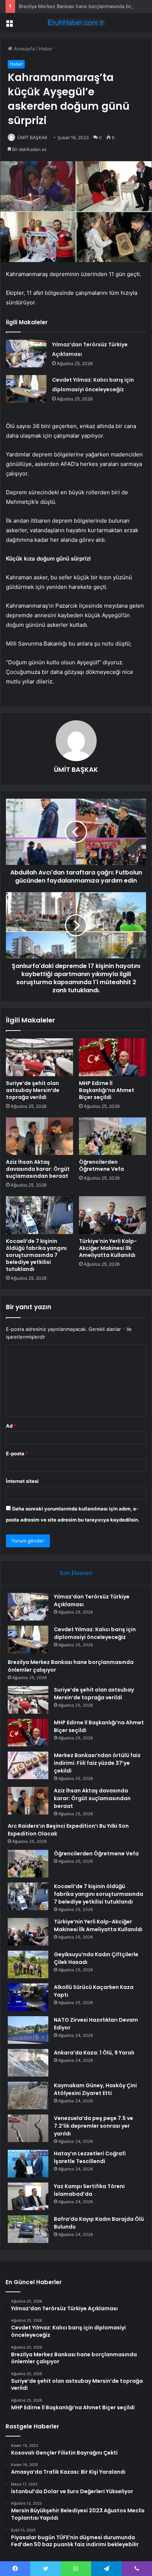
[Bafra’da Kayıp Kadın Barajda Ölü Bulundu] (28, 2229)
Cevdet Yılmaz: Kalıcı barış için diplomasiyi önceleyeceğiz (95, 1633)
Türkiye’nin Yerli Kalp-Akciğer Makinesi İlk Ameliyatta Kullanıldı (108, 1248)
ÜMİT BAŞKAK (32, 137)
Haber (46, 49)
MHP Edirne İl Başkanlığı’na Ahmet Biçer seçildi (107, 1090)
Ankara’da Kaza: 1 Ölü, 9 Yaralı (94, 2053)
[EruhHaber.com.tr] (76, 22)
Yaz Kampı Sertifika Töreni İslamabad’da (89, 2190)
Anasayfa (23, 49)
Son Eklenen (76, 1573)
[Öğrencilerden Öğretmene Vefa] (113, 1136)
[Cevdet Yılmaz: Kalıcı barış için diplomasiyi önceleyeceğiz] (26, 389)
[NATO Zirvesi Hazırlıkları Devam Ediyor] (28, 2030)
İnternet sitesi (22, 1481)
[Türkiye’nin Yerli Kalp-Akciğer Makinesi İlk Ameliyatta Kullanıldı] (113, 1215)
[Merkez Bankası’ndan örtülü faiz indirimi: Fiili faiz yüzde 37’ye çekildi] (28, 1765)
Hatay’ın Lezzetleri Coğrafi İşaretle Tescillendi (90, 2157)
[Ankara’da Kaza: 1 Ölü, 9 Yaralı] (28, 2063)
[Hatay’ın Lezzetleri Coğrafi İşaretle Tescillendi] (28, 2164)
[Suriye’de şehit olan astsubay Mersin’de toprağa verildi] (39, 1057)
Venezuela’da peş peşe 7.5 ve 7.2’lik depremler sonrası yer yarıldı (94, 2126)
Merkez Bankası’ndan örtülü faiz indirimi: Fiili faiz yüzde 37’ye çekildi (97, 1763)
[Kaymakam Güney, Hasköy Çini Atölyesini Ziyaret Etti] (28, 2096)
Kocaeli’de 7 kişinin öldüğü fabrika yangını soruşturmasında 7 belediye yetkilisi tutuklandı (36, 1255)
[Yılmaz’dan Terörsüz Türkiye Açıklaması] (26, 354)
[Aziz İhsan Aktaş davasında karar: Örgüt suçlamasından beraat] (39, 1136)
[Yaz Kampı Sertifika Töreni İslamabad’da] (28, 2196)
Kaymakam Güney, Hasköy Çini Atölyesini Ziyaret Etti (95, 2089)
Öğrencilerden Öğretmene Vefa (101, 1165)
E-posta (17, 1453)
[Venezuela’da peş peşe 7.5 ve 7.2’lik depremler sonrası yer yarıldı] (28, 2128)
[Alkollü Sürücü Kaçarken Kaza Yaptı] (28, 1997)
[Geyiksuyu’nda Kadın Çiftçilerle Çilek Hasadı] (28, 1964)
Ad (11, 1426)
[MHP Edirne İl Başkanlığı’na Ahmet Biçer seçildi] (113, 1057)
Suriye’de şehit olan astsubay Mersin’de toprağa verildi (33, 1090)
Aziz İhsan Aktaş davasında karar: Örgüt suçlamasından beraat (38, 1169)
